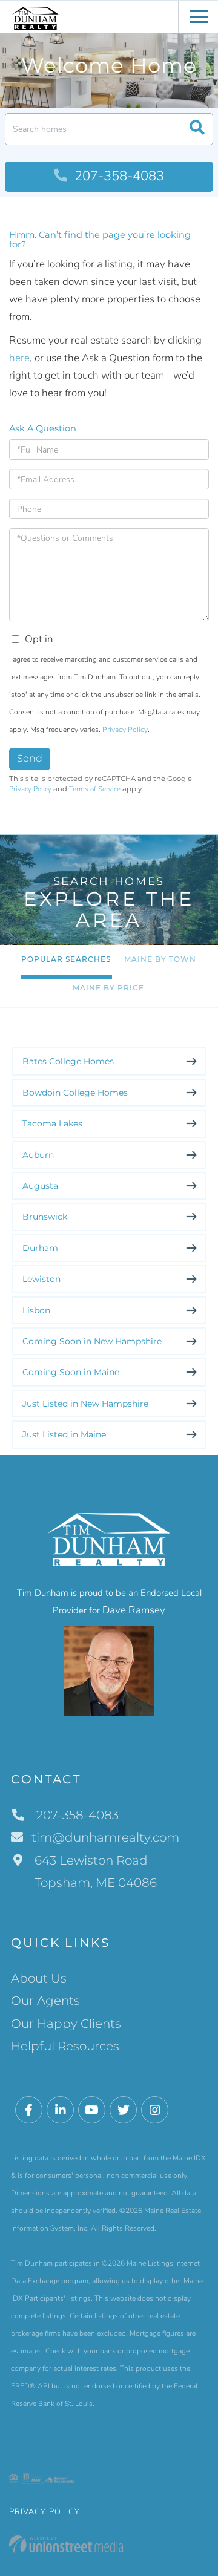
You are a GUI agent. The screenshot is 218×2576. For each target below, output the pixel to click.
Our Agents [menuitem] (45, 2001)
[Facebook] (29, 2110)
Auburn (38, 1155)
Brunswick (45, 1217)
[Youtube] (92, 2110)
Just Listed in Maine (64, 1434)
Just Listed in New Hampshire (85, 1404)
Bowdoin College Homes (75, 1093)
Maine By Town (160, 959)
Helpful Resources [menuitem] (65, 2046)
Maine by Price (108, 988)
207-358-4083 (117, 176)
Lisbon (36, 1310)
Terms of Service (95, 789)
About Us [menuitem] (39, 1978)
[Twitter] (123, 2110)
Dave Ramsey (134, 1610)
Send (30, 758)
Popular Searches (66, 959)
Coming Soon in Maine (71, 1372)
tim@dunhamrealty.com (105, 1837)
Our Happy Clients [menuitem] (66, 2024)
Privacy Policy (125, 730)
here (19, 358)
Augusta (40, 1186)
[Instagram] (155, 2110)
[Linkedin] (60, 2110)
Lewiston (41, 1279)
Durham (40, 1248)
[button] (197, 129)
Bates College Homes (68, 1061)
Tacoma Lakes (52, 1123)
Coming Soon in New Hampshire (92, 1341)
